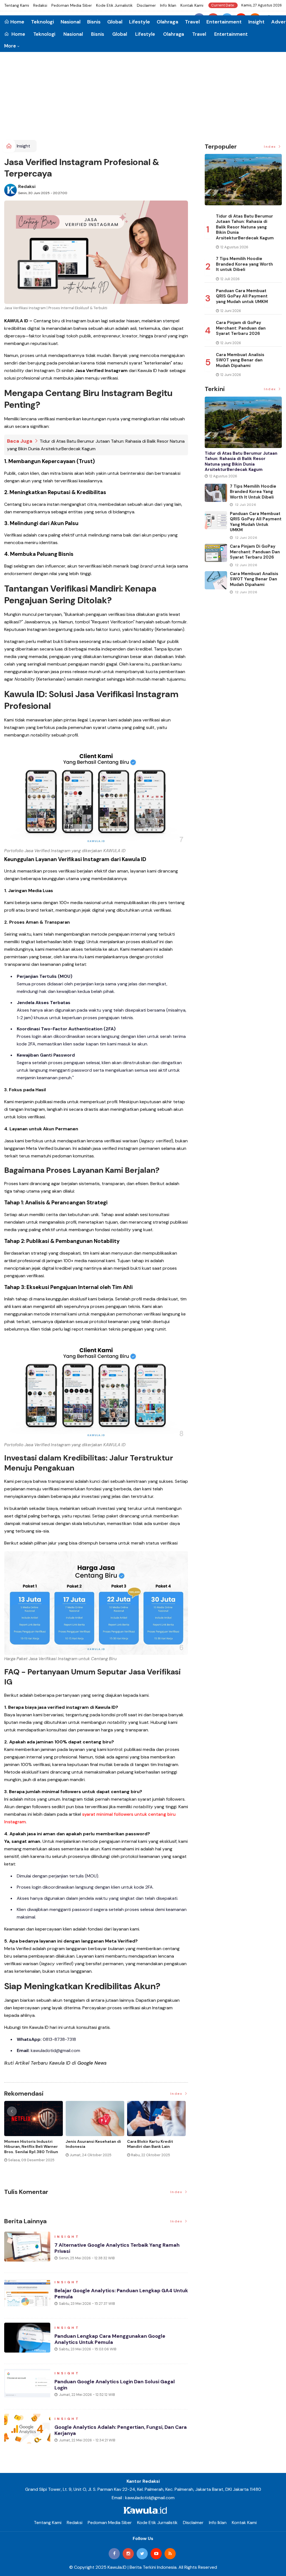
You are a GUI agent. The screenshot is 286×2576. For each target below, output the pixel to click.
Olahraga (174, 34)
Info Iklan (168, 5)
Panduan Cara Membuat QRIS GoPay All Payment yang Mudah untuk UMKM (242, 296)
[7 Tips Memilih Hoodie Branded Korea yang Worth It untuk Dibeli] (216, 493)
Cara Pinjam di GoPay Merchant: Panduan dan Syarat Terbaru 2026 (241, 328)
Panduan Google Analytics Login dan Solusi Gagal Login (115, 2385)
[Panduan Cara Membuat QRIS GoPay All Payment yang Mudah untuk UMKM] (216, 520)
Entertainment (231, 34)
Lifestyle (145, 34)
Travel (199, 34)
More (10, 46)
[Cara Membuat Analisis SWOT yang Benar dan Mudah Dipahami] (216, 580)
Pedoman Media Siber (72, 5)
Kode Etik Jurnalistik (114, 5)
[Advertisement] (143, 98)
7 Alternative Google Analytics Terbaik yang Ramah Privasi (117, 2248)
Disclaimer (146, 5)
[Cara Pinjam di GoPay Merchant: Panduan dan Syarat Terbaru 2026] (216, 553)
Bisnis (98, 34)
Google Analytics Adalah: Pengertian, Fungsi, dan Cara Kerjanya (121, 2430)
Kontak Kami (192, 5)
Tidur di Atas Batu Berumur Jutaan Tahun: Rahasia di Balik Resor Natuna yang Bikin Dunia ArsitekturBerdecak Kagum (245, 227)
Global (120, 34)
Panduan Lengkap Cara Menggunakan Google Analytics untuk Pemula (110, 2339)
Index (177, 2094)
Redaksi (40, 5)
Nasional (73, 34)
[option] (35, 2134)
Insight (256, 22)
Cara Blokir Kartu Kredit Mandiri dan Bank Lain (150, 2144)
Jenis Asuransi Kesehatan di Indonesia (93, 2144)
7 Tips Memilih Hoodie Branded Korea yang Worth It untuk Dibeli (244, 264)
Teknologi (44, 34)
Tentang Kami (17, 5)
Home (18, 34)
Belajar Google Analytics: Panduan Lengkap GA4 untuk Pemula (121, 2294)
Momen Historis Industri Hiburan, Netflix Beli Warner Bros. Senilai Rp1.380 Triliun (31, 2146)
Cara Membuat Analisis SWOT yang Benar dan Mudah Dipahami (240, 360)
